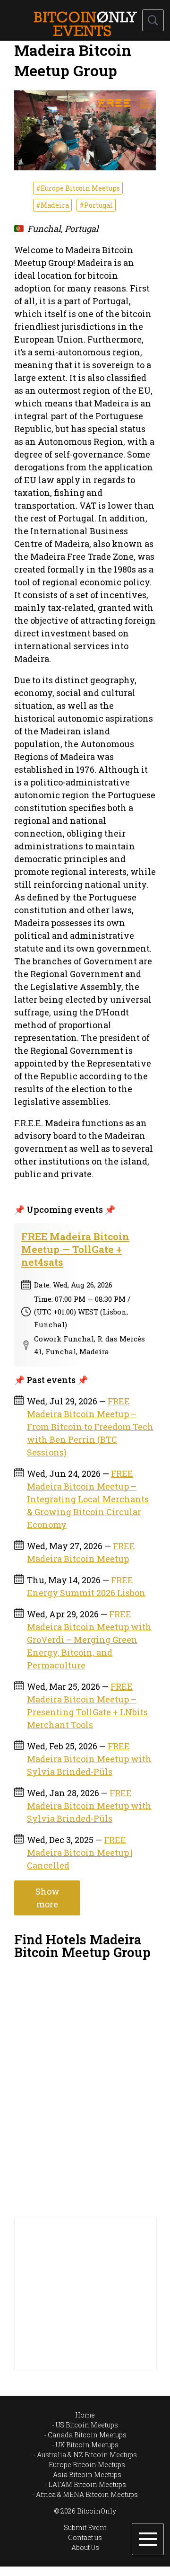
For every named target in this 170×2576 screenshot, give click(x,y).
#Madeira (52, 205)
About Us (85, 2547)
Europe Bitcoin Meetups (87, 2465)
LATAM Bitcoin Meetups (87, 2484)
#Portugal (96, 205)
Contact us (85, 2537)
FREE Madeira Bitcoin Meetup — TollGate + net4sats (75, 1249)
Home (85, 2415)
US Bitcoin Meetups (87, 2425)
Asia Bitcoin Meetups (87, 2475)
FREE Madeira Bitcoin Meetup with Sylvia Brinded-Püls (89, 1759)
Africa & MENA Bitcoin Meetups (87, 2494)
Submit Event (85, 2527)
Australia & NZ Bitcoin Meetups (87, 2455)
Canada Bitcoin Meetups (87, 2435)
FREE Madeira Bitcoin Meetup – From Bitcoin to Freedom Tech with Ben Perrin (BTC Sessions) (90, 1427)
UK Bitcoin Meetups (87, 2445)
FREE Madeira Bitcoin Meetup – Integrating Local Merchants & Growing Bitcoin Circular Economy (88, 1499)
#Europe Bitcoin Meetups (78, 188)
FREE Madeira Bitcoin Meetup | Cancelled (80, 1853)
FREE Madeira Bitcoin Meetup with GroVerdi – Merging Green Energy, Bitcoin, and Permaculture (89, 1640)
